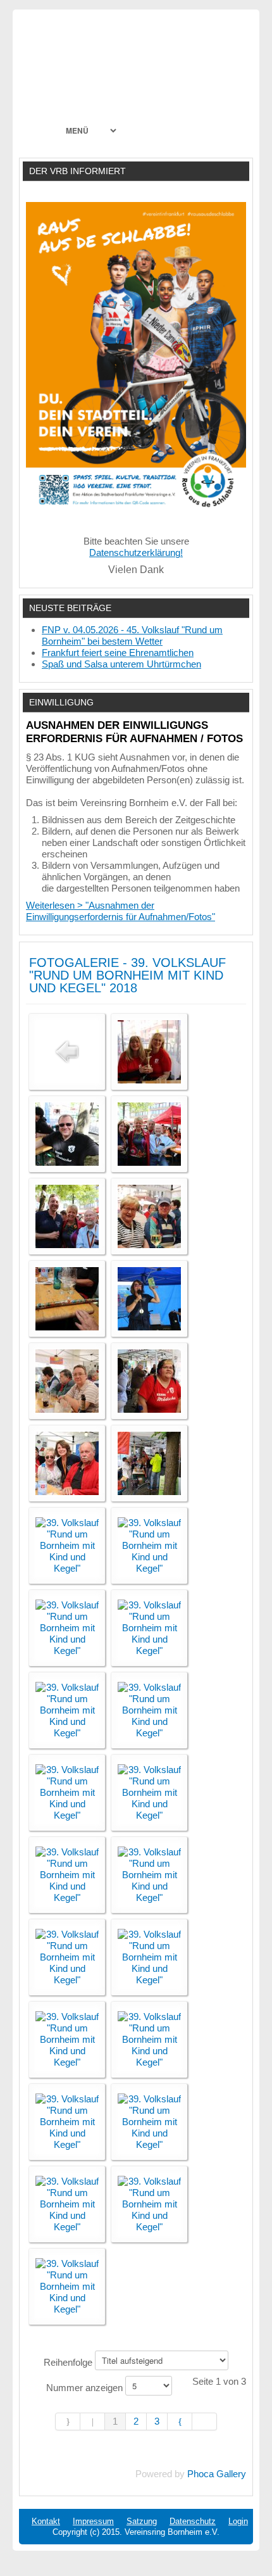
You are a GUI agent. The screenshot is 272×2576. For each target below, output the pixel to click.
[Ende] (205, 2421)
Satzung (142, 2521)
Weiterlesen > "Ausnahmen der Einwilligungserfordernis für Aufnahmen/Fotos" (121, 911)
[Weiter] (180, 2421)
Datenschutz (193, 2521)
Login (238, 2521)
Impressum (93, 2521)
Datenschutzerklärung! (136, 552)
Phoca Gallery (217, 2474)
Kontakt (46, 2521)
